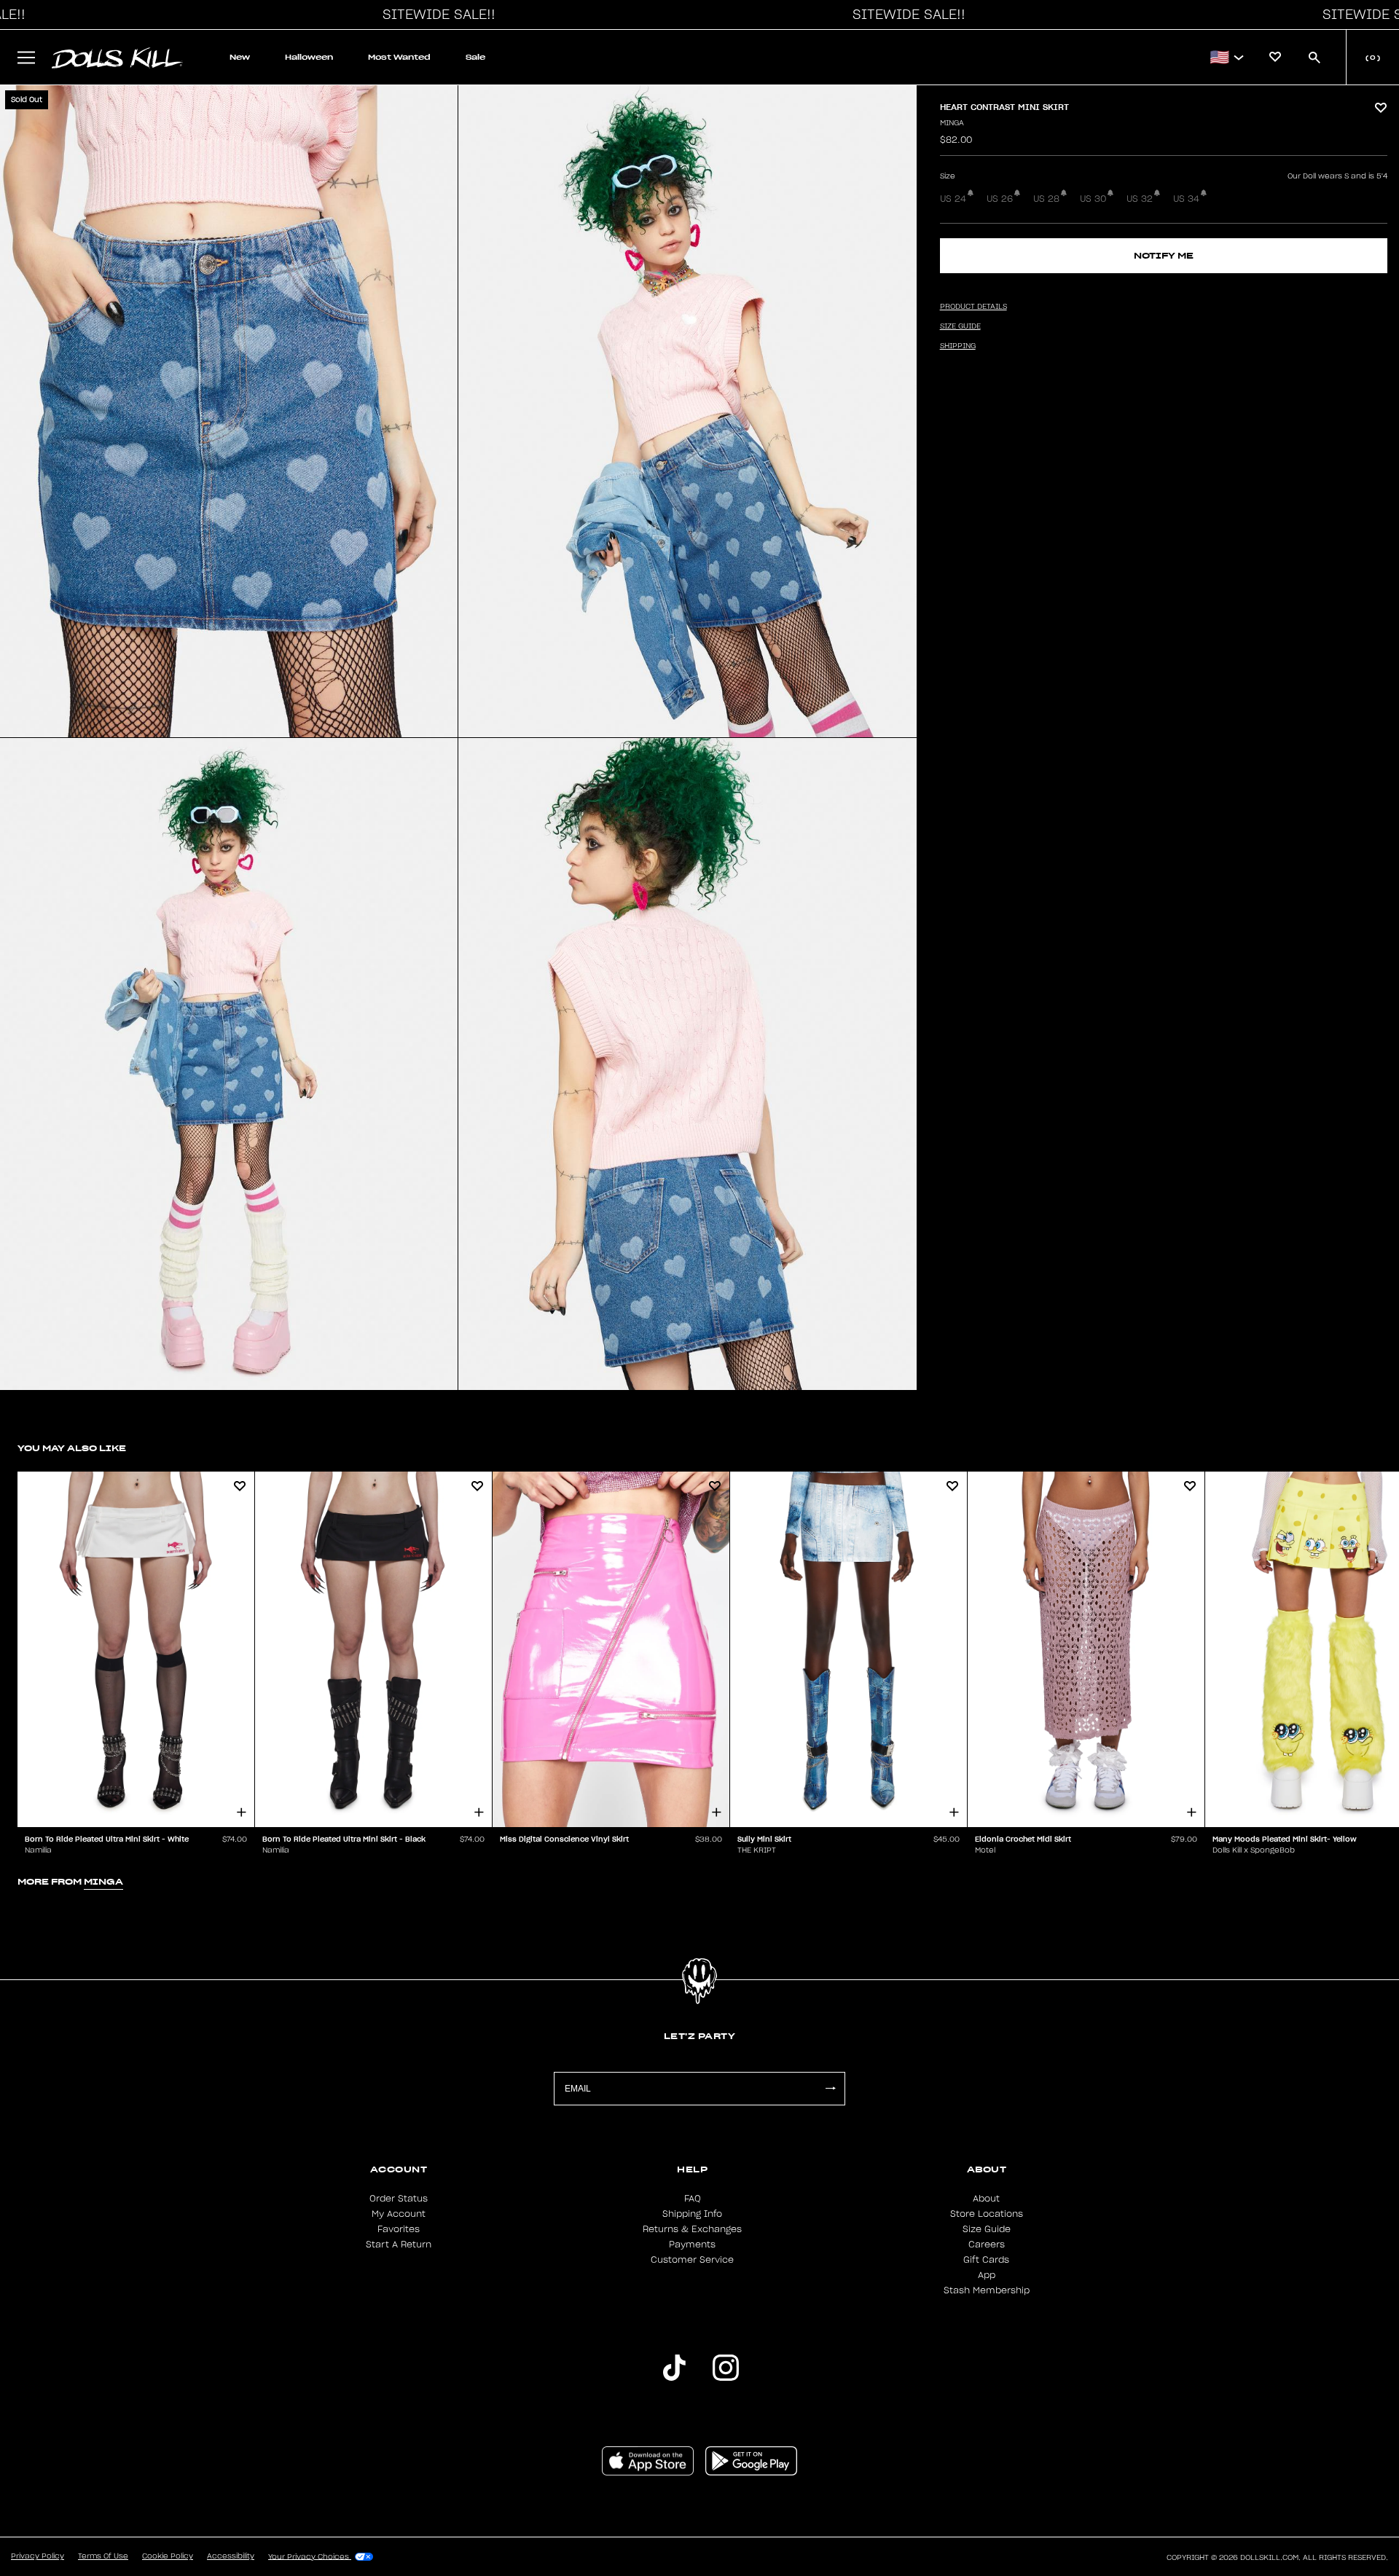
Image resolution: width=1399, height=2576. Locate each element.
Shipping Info (692, 2214)
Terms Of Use (103, 2556)
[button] (435, 15)
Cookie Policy (168, 2556)
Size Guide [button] (960, 326)
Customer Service (692, 2260)
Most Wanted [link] (399, 57)
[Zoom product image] (229, 411)
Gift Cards (986, 2260)
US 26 (1000, 199)
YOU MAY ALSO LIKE (72, 1448)
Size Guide (987, 2229)
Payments (692, 2245)
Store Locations (987, 2214)
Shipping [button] (958, 346)
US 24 (953, 199)
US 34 (1186, 199)
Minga (952, 123)
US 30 (1093, 199)
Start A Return (399, 2245)
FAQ (693, 2199)
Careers (987, 2245)
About (986, 2199)
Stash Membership (987, 2290)
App (987, 2275)
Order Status (399, 2199)
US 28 (1046, 199)
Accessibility (231, 2556)
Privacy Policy (38, 2556)
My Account (399, 2214)
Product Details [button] (973, 307)
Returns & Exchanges (692, 2229)
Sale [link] (475, 57)
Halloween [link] (309, 57)
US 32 (1140, 199)
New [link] (240, 57)
